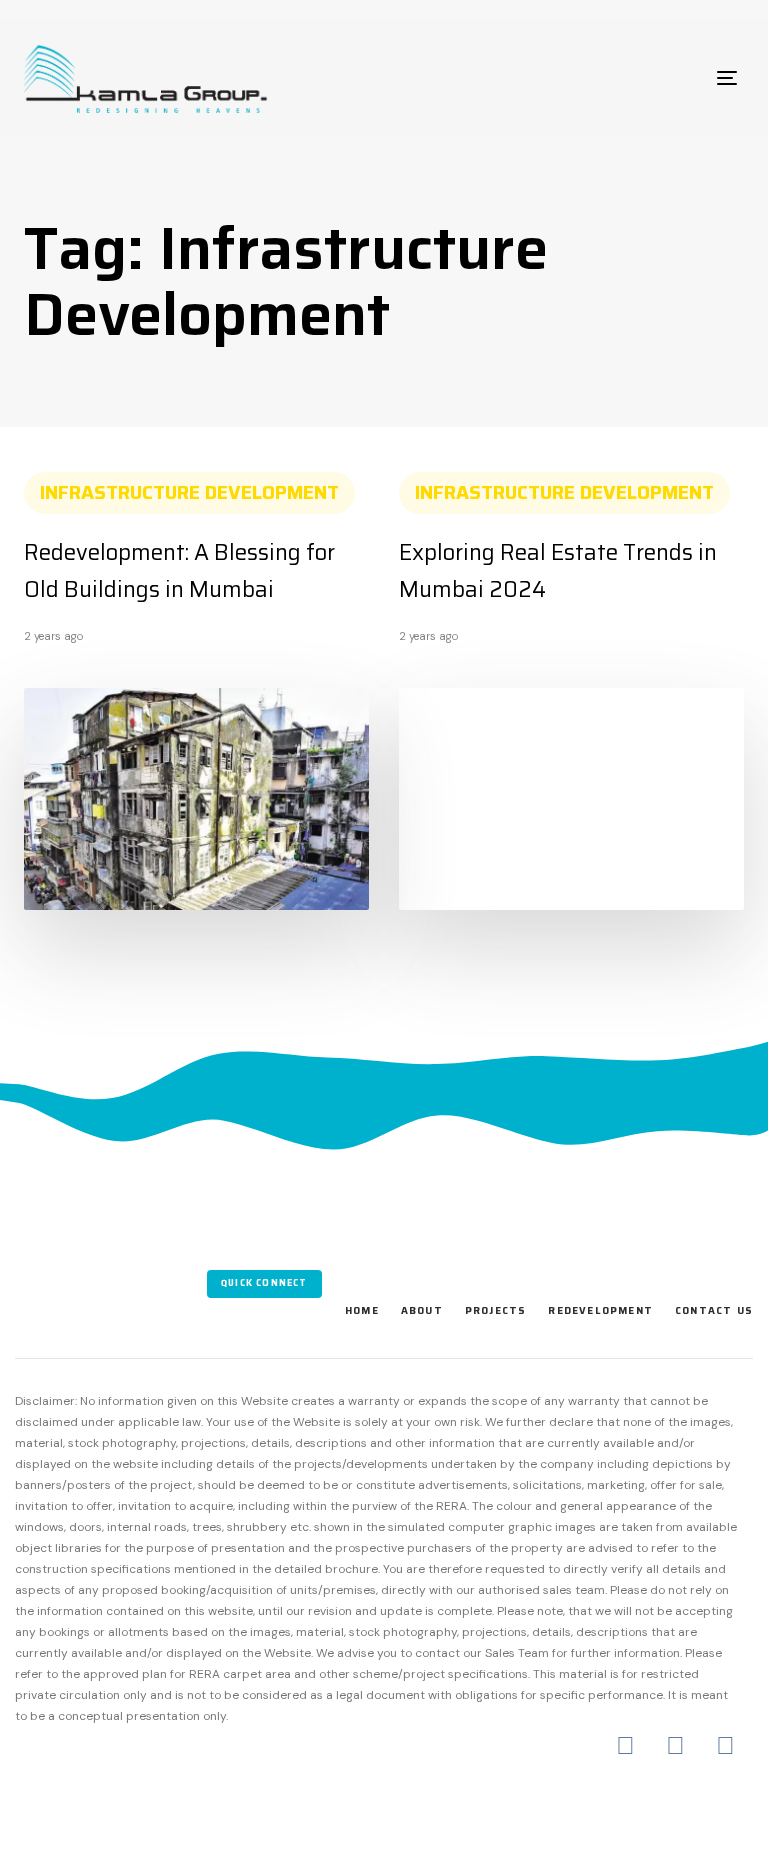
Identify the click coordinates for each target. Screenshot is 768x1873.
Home (362, 1310)
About (422, 1310)
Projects (496, 1310)
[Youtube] (725, 1745)
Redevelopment (600, 1310)
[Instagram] (675, 1745)
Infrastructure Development (189, 492)
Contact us (714, 1310)
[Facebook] (625, 1745)
